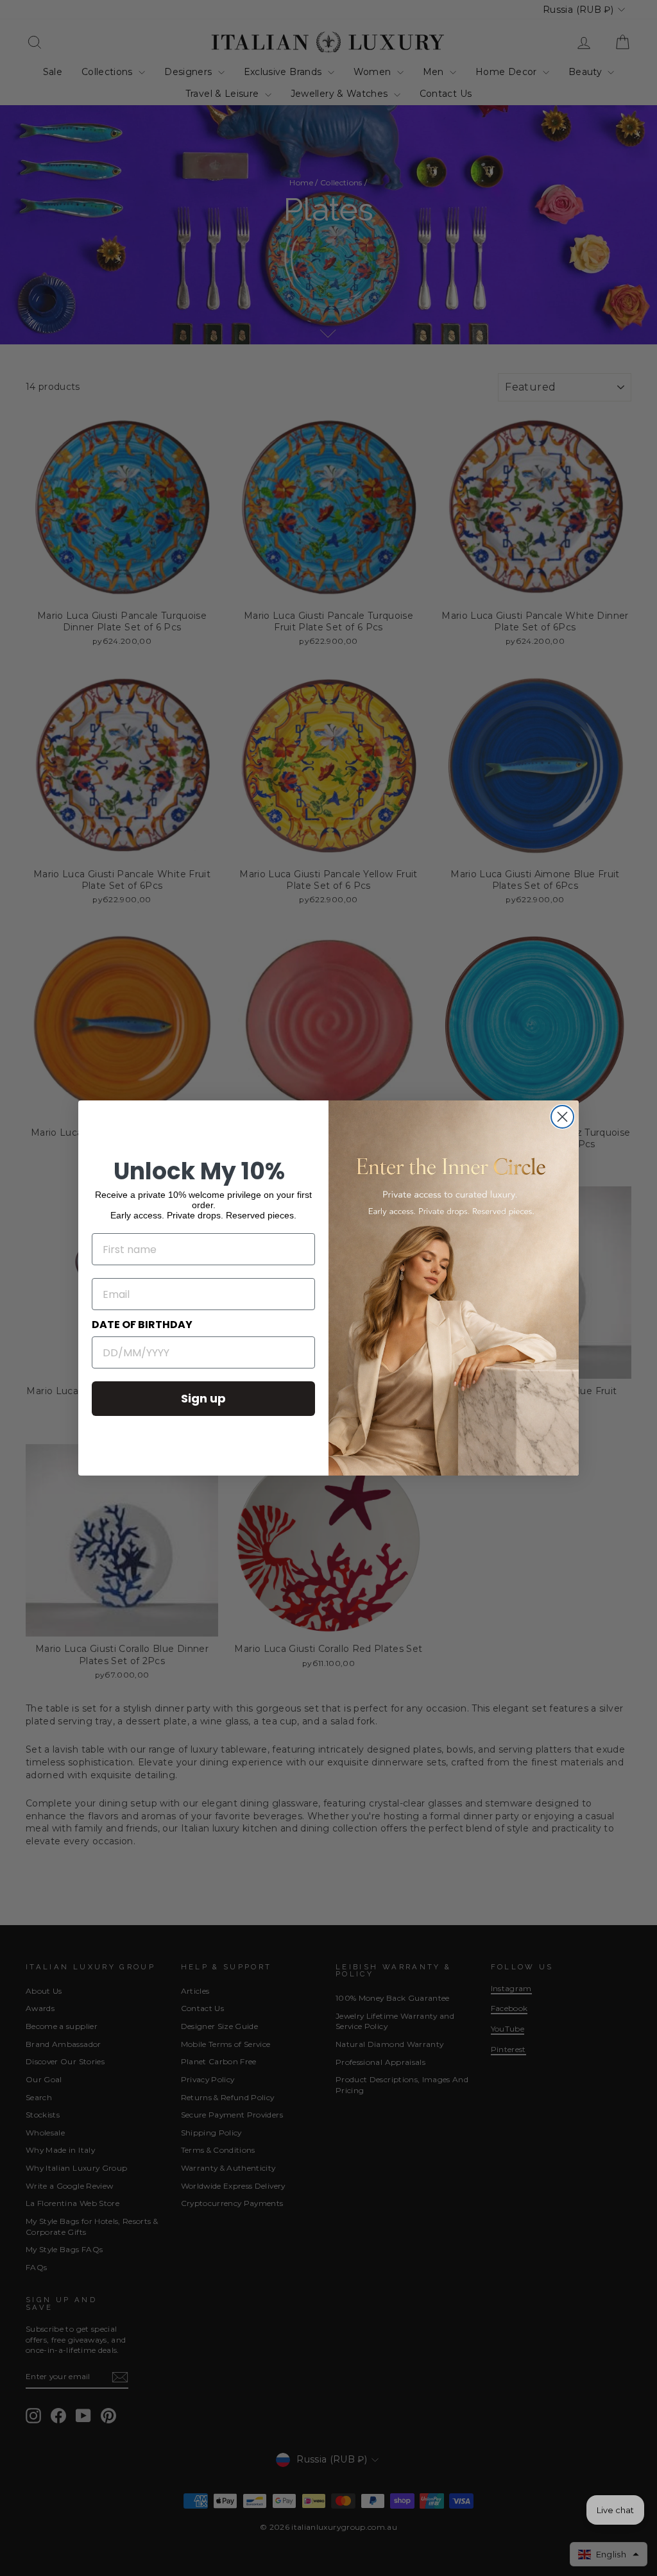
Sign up (203, 1398)
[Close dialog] (562, 1117)
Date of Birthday (142, 1325)
